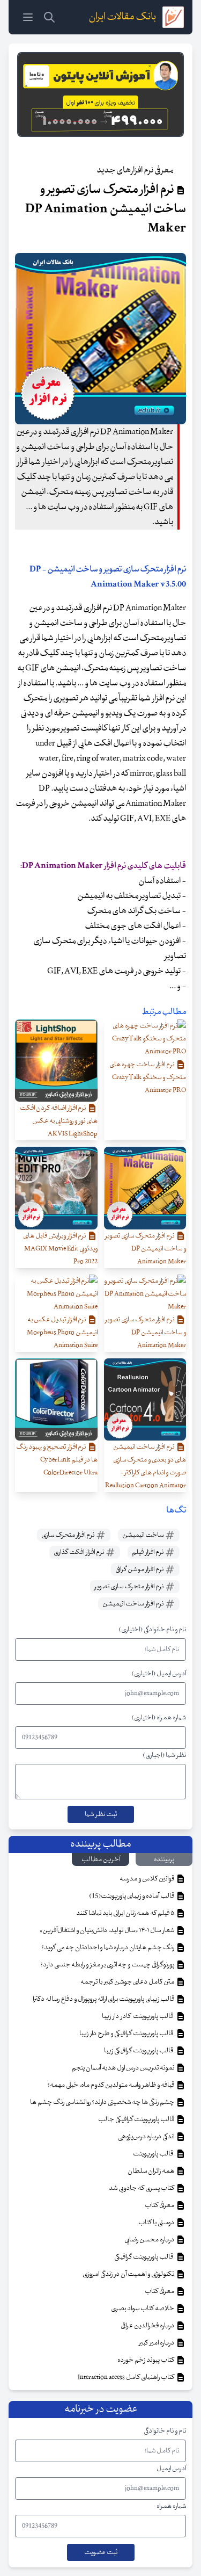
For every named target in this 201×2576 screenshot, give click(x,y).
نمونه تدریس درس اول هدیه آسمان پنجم (124, 2068)
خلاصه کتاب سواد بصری (143, 2309)
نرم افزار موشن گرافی (140, 1569)
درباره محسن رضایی (150, 2240)
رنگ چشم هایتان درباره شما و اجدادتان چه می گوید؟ (108, 1948)
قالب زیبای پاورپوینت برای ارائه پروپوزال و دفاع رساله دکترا (104, 1999)
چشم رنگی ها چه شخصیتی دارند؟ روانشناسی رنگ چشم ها (103, 2102)
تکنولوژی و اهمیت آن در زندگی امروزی (129, 2274)
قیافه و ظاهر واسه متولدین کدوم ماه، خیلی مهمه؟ (111, 2085)
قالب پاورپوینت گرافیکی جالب (137, 2119)
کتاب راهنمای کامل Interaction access (126, 2377)
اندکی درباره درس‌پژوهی (147, 2137)
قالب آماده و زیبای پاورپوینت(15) (132, 1896)
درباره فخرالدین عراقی (148, 2326)
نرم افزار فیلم (148, 1552)
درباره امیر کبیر (157, 2343)
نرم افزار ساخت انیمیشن (133, 1604)
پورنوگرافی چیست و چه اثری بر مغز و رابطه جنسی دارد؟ (108, 1965)
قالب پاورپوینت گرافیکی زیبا (140, 2051)
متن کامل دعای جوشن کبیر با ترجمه (128, 1982)
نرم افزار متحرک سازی (68, 1535)
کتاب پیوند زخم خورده (146, 2360)
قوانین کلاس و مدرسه (147, 1879)
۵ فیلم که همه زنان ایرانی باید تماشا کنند (126, 1913)
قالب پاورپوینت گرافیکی (145, 2257)
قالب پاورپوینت (154, 2154)
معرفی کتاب (160, 2205)
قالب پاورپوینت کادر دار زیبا (139, 2016)
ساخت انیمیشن (143, 1535)
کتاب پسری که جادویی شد (142, 2188)
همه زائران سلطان (151, 2171)
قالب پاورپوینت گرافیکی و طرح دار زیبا (127, 2034)
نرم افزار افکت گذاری (79, 1552)
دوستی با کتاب (157, 2223)
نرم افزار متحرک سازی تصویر (129, 1587)
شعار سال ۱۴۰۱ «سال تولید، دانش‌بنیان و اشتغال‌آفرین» (107, 1930)
